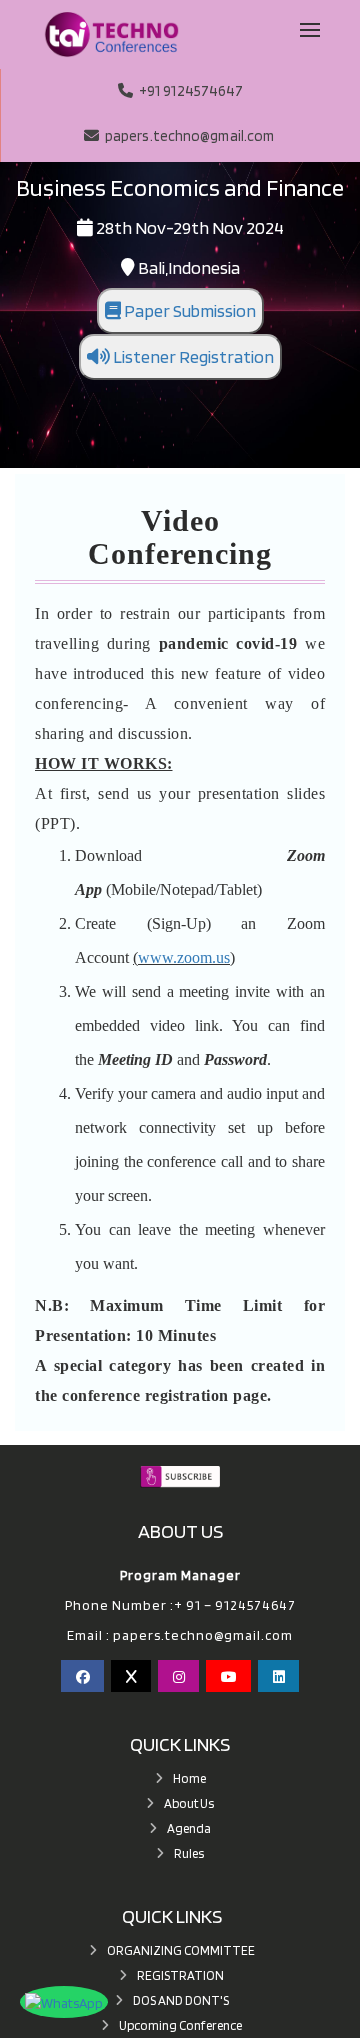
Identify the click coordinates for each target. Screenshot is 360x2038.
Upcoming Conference (180, 2025)
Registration (180, 1975)
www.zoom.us (184, 957)
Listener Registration (192, 356)
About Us (189, 1803)
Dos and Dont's (181, 2000)
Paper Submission (188, 310)
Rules (189, 1853)
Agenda (189, 1828)
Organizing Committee (181, 1950)
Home (189, 1778)
